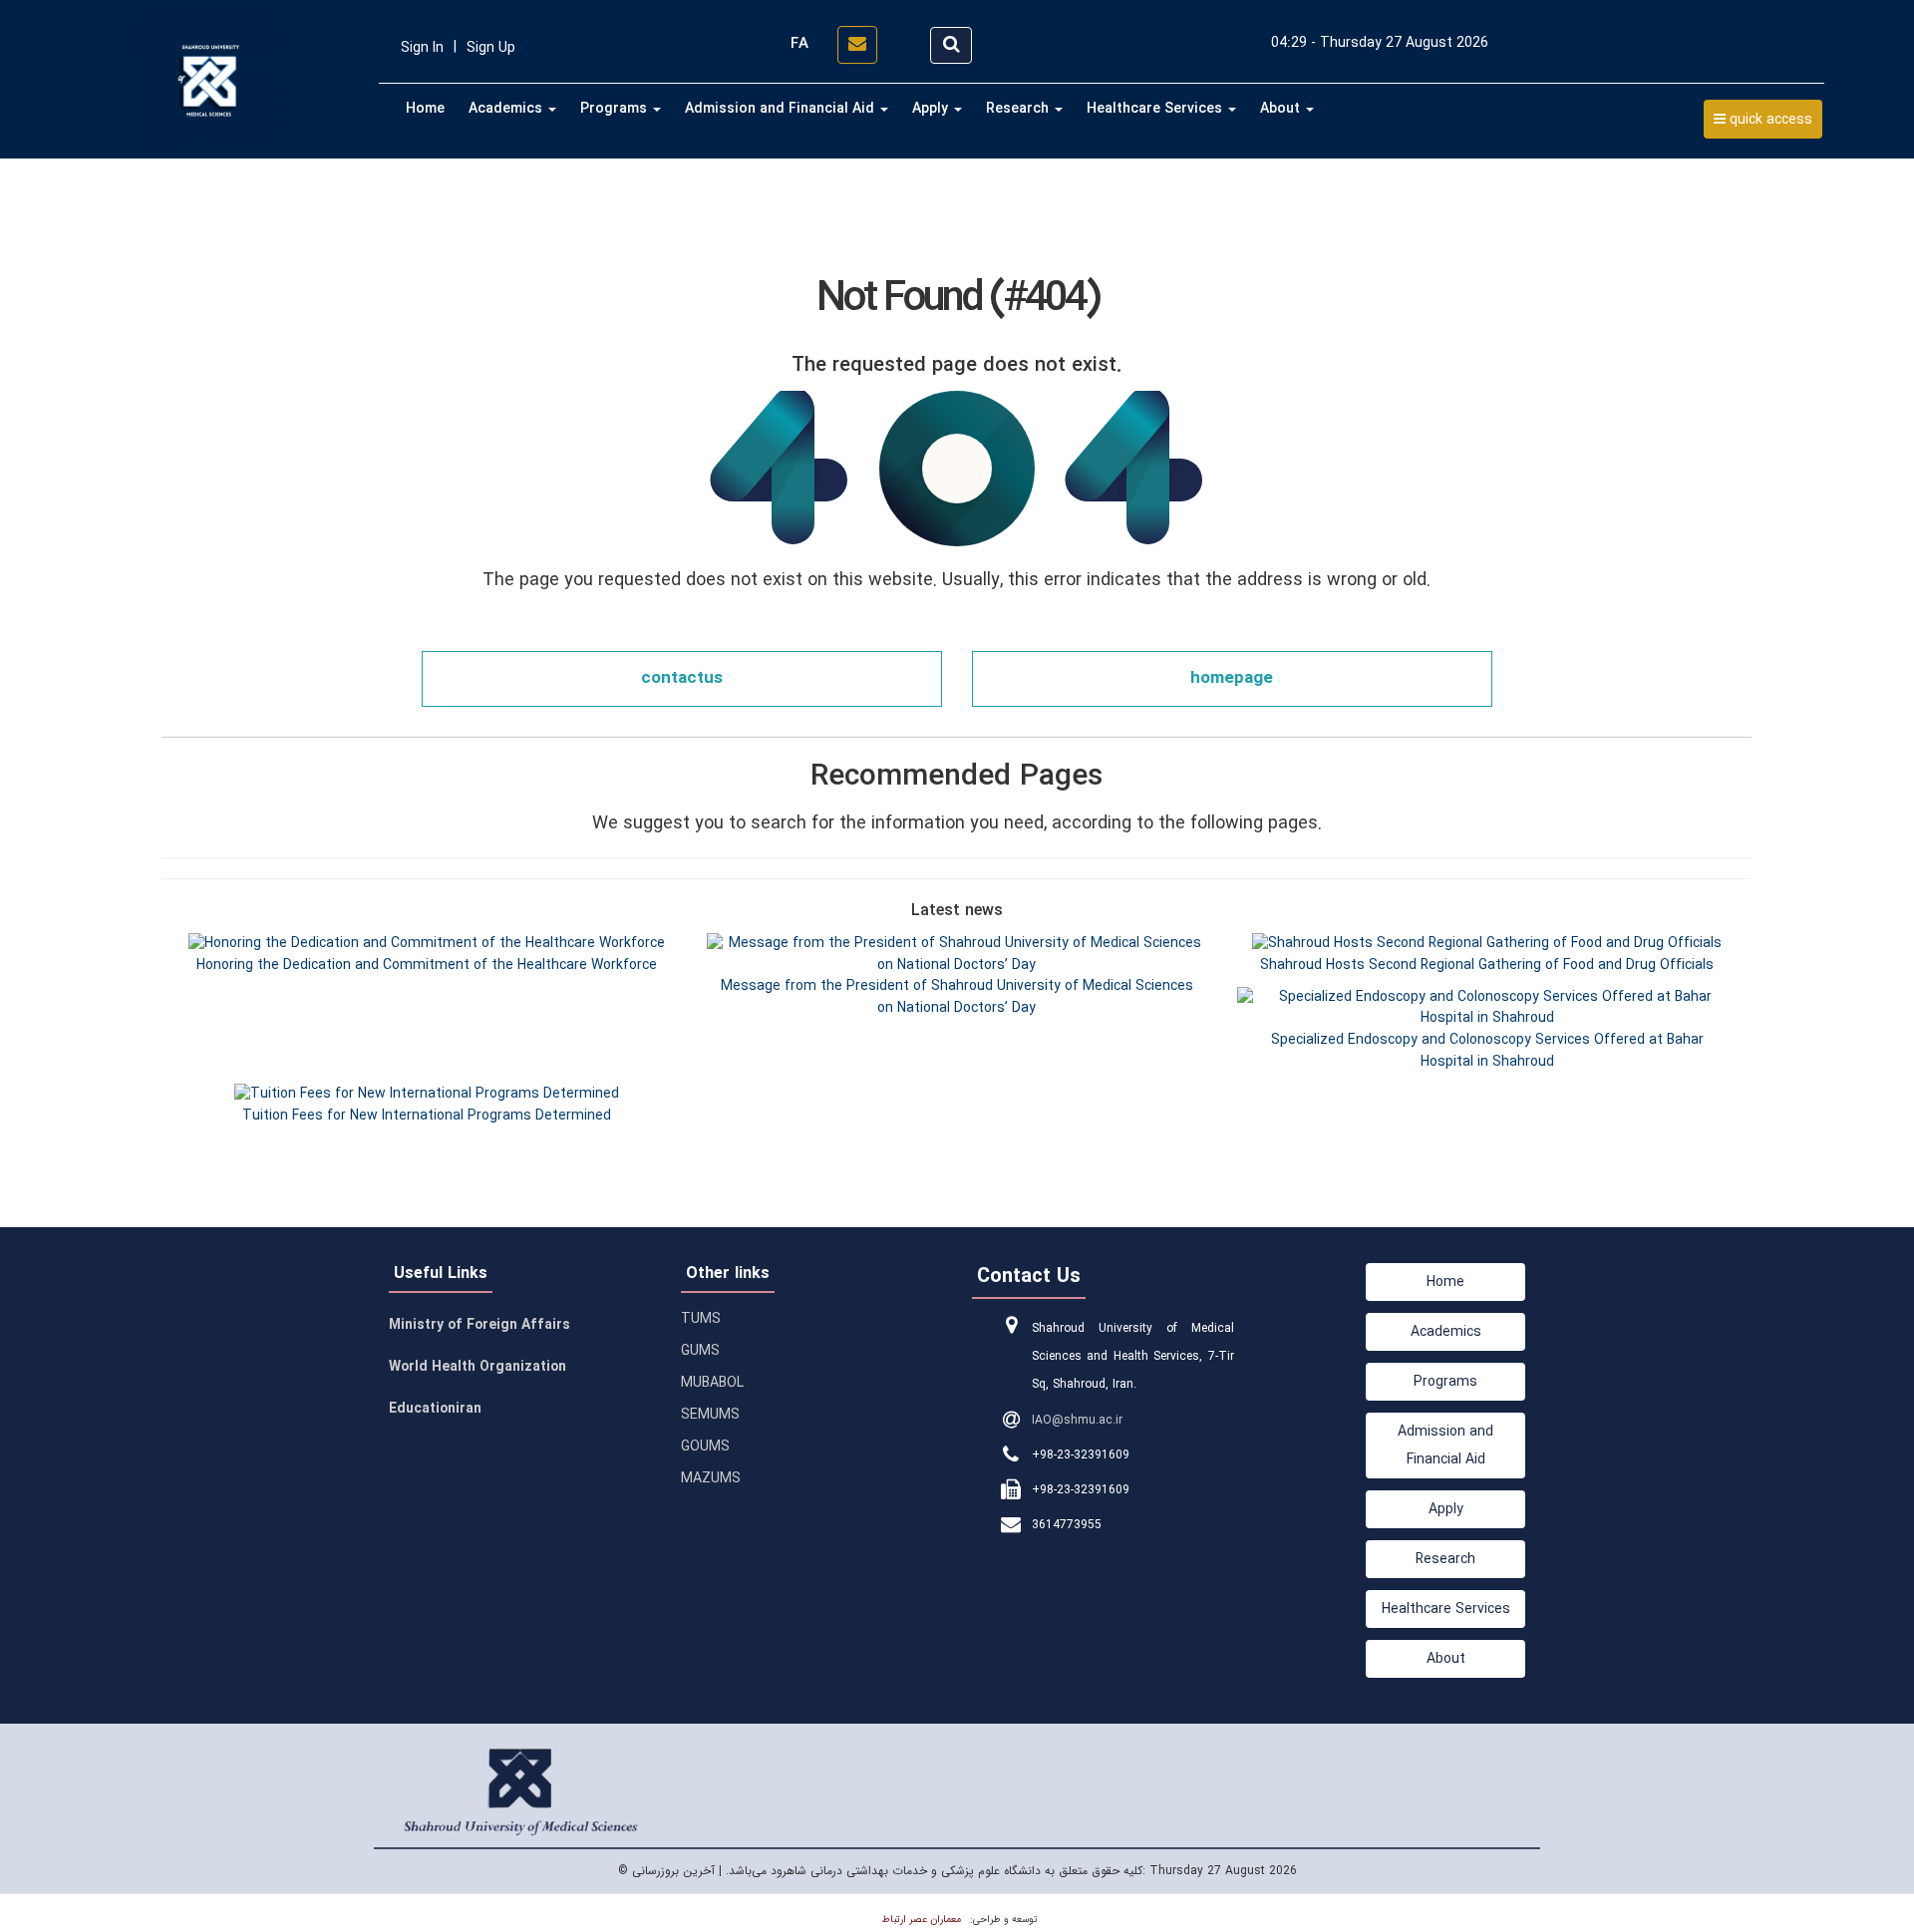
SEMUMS (710, 1415)
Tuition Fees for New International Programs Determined (427, 1116)
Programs (616, 109)
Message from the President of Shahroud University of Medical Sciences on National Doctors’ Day (957, 997)
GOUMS (705, 1447)
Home (425, 109)
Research (1019, 109)
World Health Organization (478, 1367)
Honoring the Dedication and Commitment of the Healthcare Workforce (427, 965)
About (1282, 109)
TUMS (701, 1319)
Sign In (422, 48)
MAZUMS (711, 1478)
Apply (932, 109)
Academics (507, 109)
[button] (1763, 119)
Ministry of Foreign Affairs (479, 1325)
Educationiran (435, 1409)
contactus (682, 678)
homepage (1232, 678)
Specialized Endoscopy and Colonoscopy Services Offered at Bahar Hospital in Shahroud (1487, 1051)
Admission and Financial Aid (782, 109)
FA (799, 44)
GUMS (700, 1351)
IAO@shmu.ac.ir (1077, 1420)
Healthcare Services (1156, 109)
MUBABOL (712, 1383)
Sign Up (491, 48)
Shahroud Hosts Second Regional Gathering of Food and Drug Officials (1487, 965)
